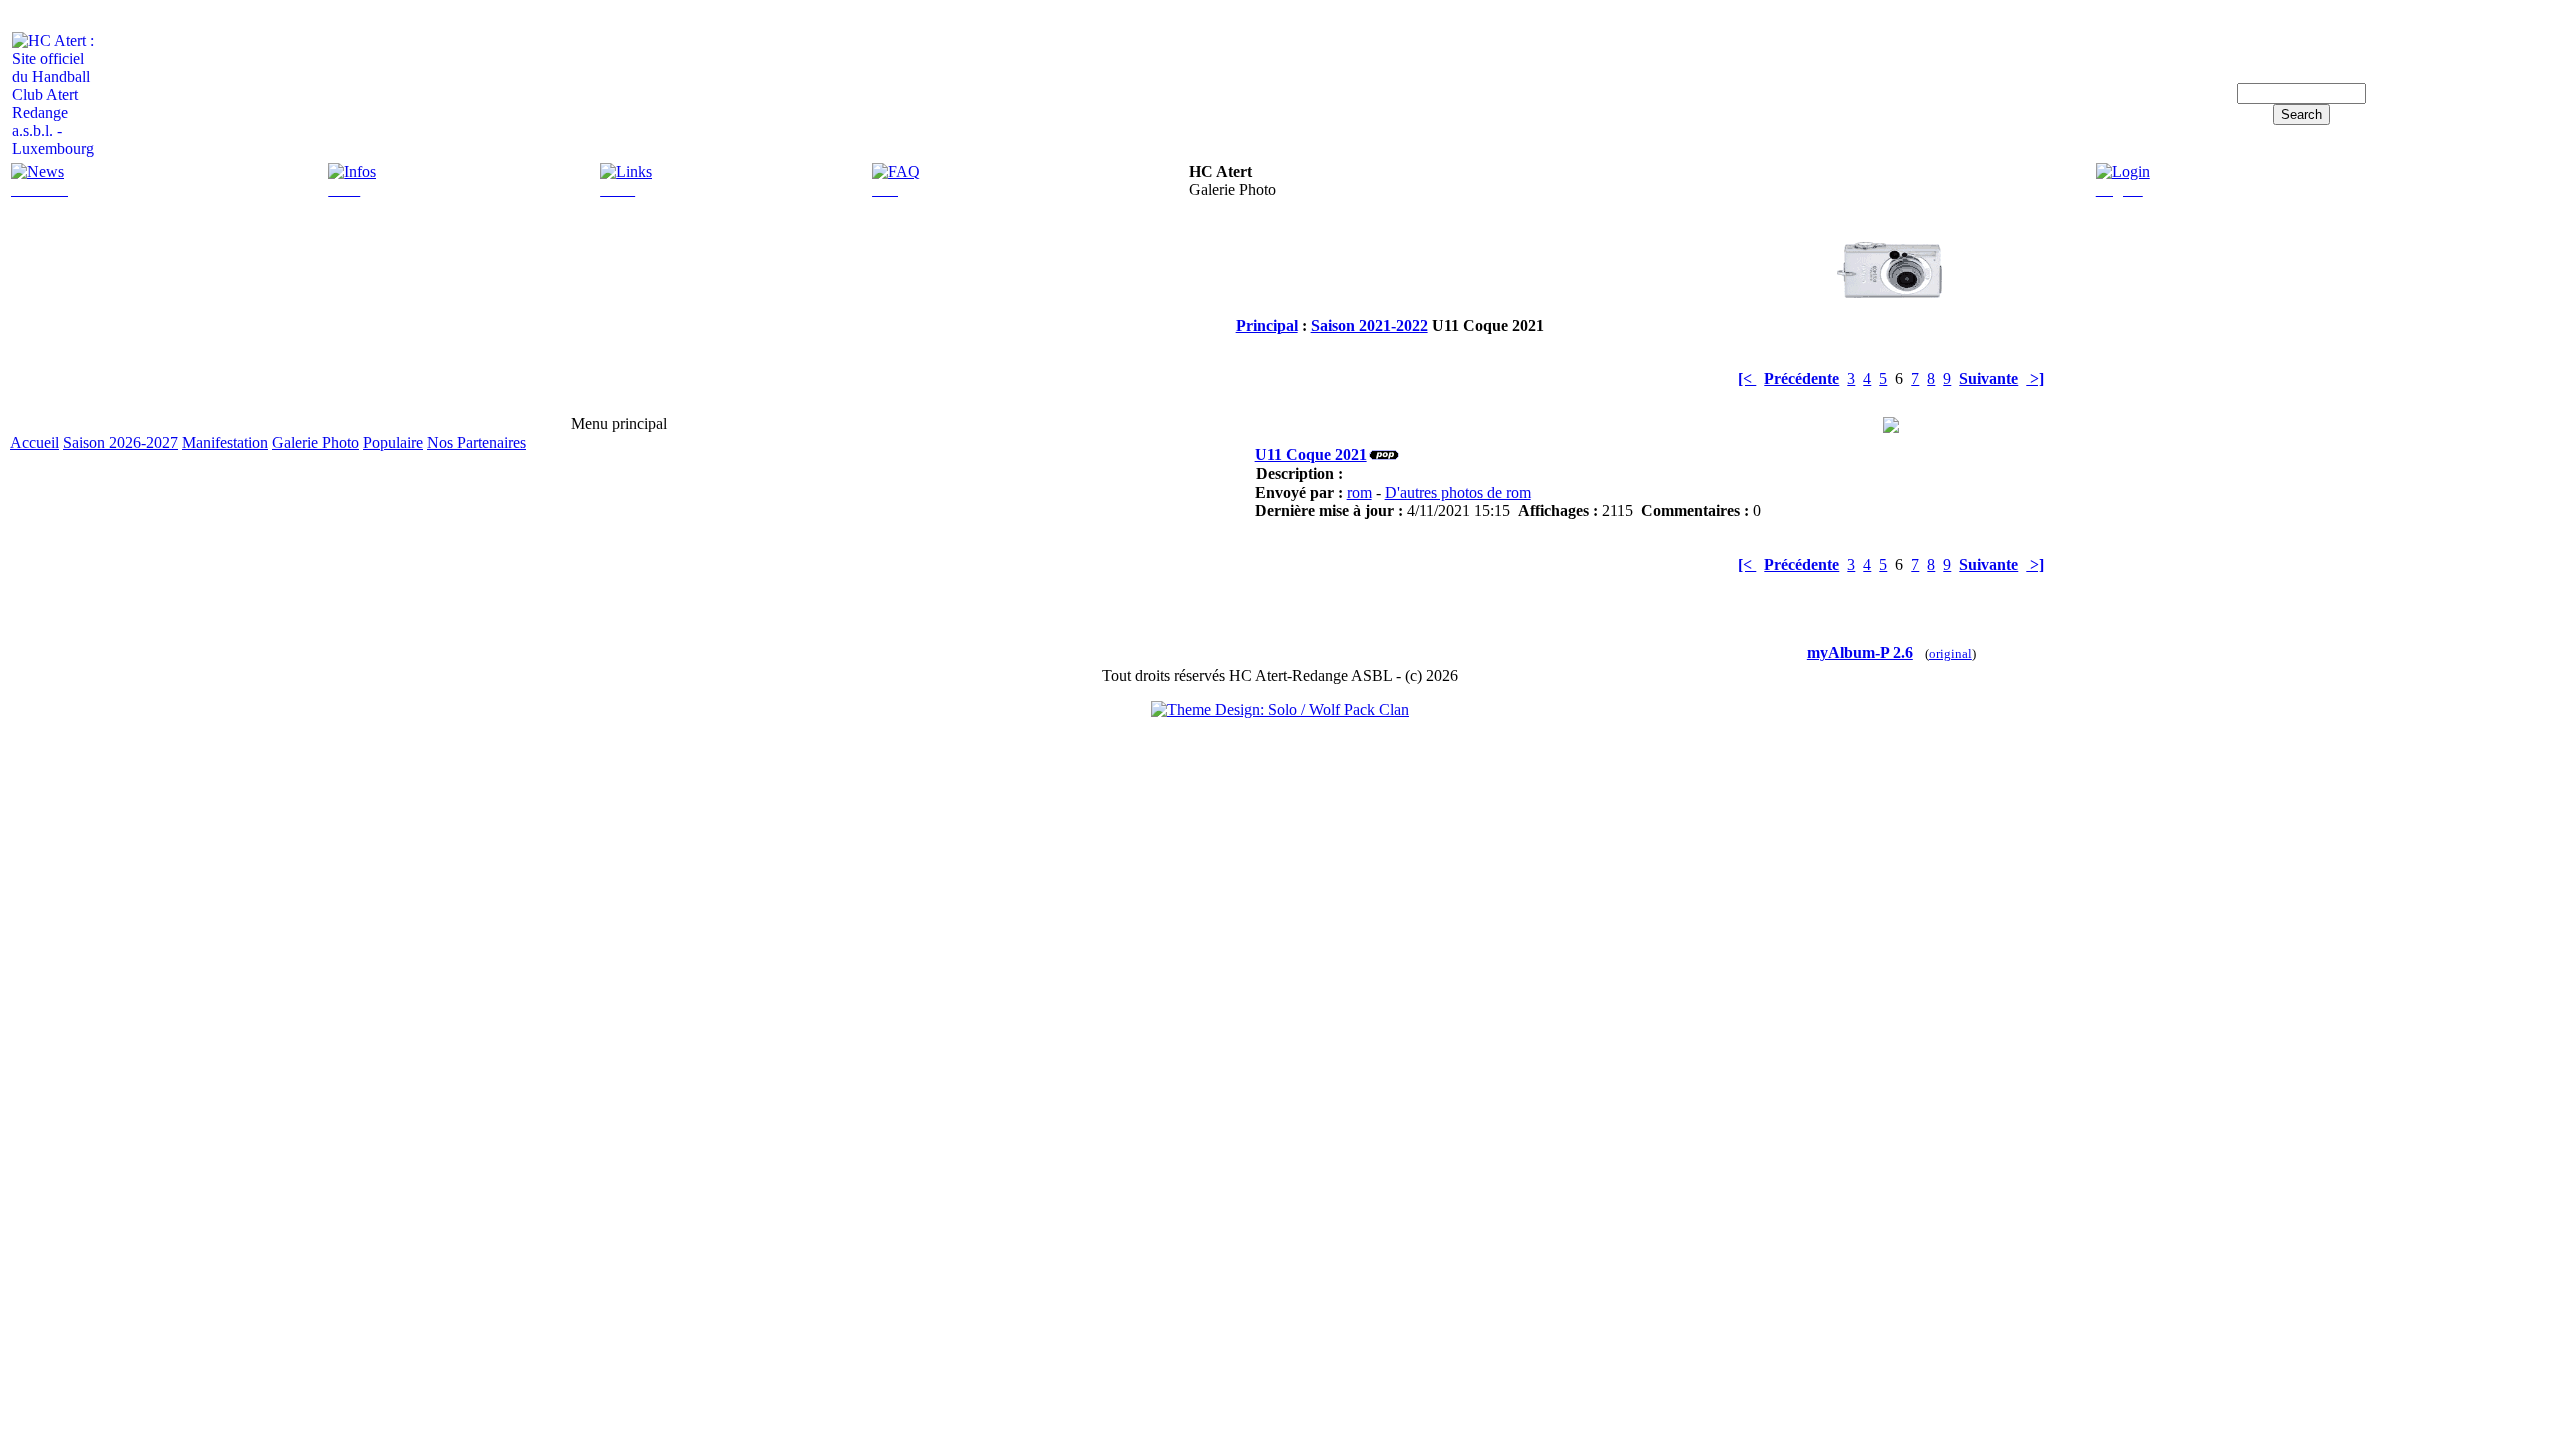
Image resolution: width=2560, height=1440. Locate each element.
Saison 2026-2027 (120, 442)
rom (1359, 492)
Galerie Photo (315, 442)
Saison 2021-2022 (1369, 325)
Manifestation (225, 442)
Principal (1267, 325)
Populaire (393, 442)
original (1950, 653)
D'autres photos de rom (1458, 492)
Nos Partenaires (476, 442)
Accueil (34, 442)
